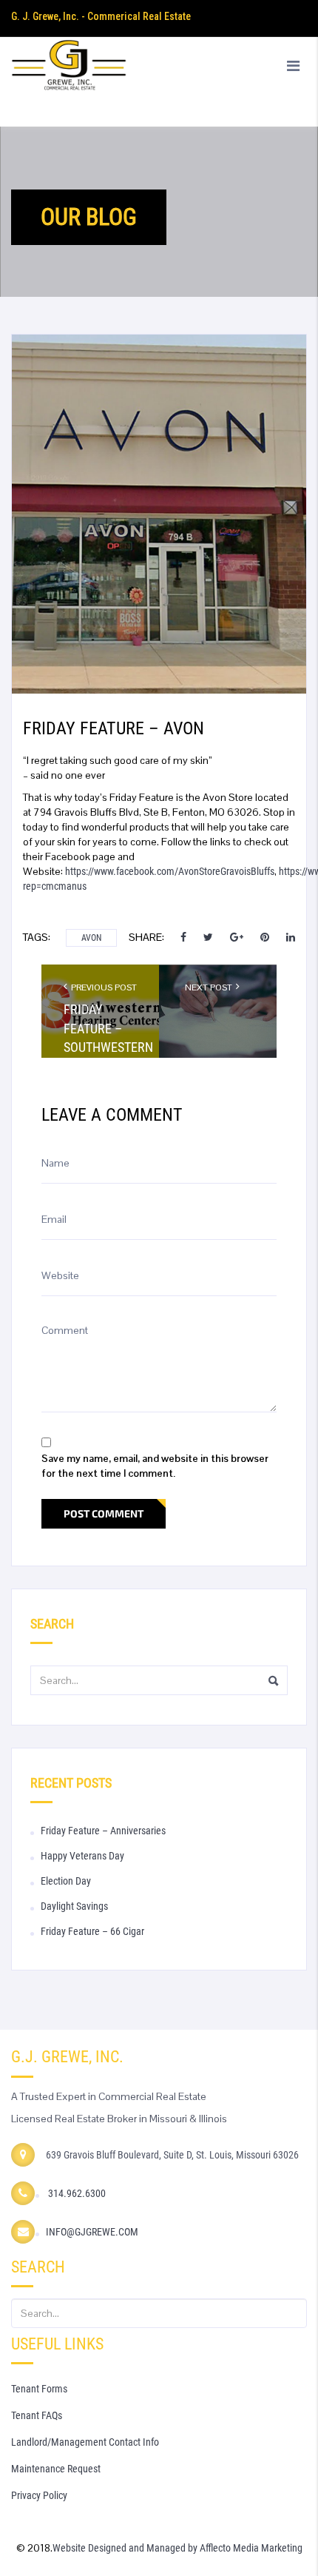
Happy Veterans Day (82, 1856)
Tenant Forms (39, 2389)
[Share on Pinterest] (265, 937)
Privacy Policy (39, 2495)
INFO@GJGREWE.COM (92, 2232)
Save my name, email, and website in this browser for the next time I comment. (155, 1466)
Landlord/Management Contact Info (85, 2442)
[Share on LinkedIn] (291, 937)
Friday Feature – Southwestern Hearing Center (100, 1047)
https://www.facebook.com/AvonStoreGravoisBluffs (170, 871)
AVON (91, 938)
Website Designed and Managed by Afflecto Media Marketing (177, 2548)
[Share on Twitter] (208, 937)
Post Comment (104, 1513)
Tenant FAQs (37, 2415)
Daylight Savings (74, 1906)
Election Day (66, 1881)
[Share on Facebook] (185, 937)
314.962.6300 (76, 2193)
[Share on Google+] (237, 937)
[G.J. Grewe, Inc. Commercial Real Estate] (159, 81)
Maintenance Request (56, 2469)
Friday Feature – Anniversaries (103, 1831)
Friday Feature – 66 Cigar (92, 1931)
